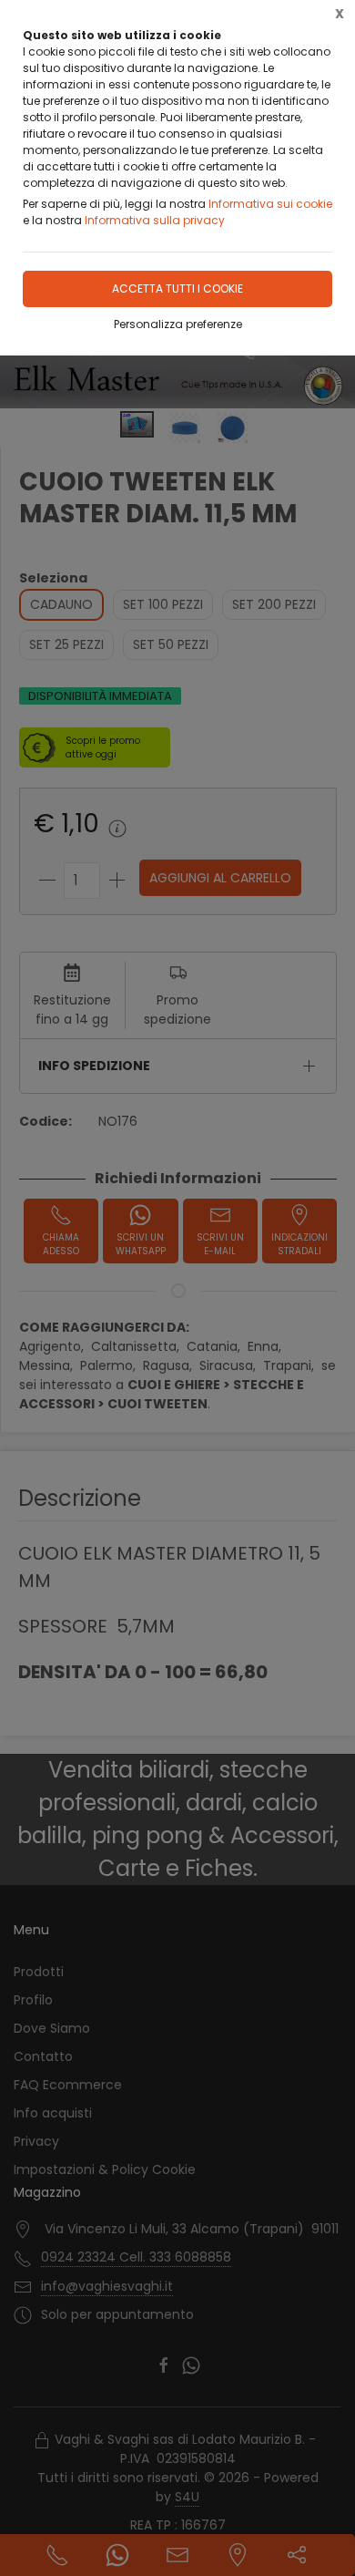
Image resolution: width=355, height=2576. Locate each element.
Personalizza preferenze (178, 324)
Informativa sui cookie (270, 204)
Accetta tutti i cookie (177, 289)
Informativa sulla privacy (155, 220)
